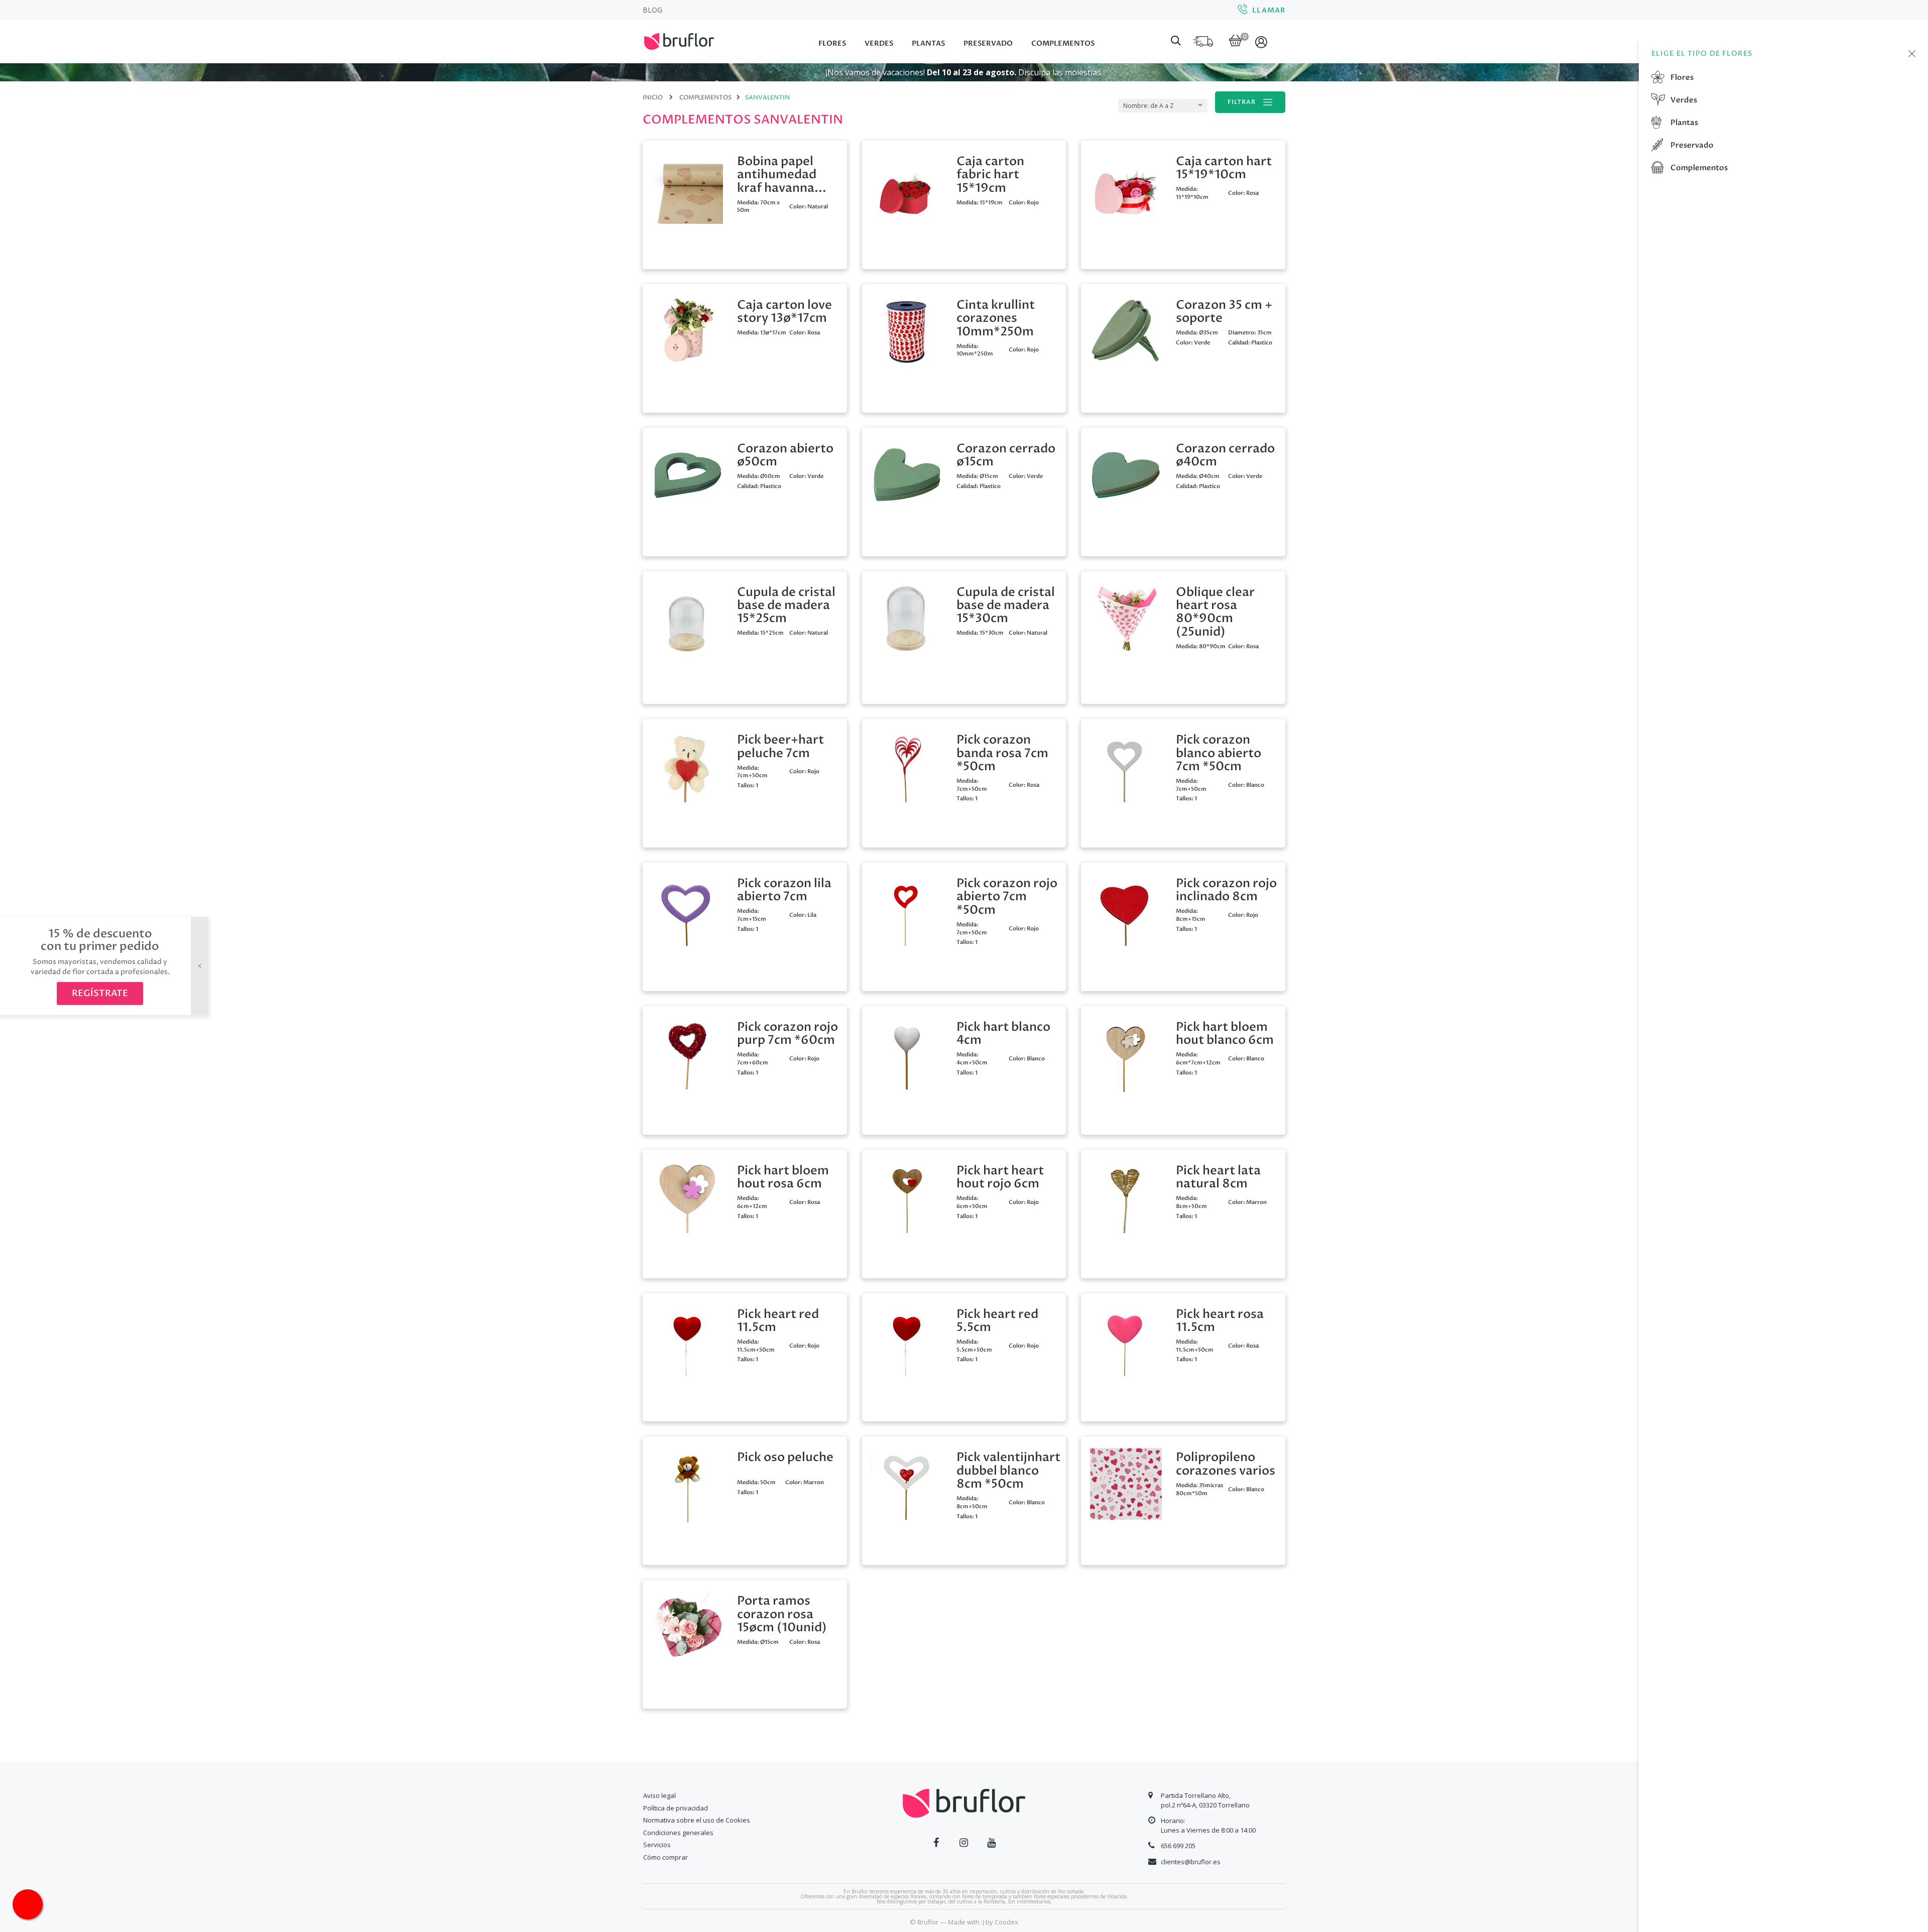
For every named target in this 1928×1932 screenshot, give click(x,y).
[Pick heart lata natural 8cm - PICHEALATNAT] (1126, 1196)
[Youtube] (991, 1843)
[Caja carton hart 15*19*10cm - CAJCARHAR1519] (1126, 187)
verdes (1683, 100)
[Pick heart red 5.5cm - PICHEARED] (907, 1340)
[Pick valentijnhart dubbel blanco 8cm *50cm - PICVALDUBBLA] (907, 1483)
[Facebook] (936, 1843)
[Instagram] (964, 1843)
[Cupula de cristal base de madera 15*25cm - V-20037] (687, 618)
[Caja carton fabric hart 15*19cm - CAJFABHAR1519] (907, 187)
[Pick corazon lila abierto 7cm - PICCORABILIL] (687, 909)
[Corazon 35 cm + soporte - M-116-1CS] (1126, 331)
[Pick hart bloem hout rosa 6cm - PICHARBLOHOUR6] (687, 1196)
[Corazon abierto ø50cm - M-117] (687, 474)
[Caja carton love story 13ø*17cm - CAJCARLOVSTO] (687, 331)
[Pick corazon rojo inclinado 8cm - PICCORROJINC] (1126, 909)
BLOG (652, 10)
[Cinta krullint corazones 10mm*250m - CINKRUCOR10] (907, 331)
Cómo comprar (666, 1857)
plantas (1683, 123)
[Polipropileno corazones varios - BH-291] (1126, 1483)
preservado (1691, 145)
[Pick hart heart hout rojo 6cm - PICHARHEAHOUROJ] (907, 1196)
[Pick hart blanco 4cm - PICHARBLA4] (907, 1053)
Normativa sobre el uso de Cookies (697, 1820)
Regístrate (100, 993)
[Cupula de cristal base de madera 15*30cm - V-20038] (907, 618)
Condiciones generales (678, 1833)
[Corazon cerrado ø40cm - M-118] (1126, 474)
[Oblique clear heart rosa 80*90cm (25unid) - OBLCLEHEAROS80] (1126, 618)
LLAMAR (1269, 10)
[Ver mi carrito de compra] (1235, 41)
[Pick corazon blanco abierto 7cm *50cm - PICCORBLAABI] (1126, 765)
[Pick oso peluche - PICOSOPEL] (687, 1483)
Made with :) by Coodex (983, 1922)
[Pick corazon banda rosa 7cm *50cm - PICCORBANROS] (907, 765)
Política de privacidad (676, 1808)
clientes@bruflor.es (1191, 1862)
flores (1681, 77)
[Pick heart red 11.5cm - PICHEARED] (687, 1340)
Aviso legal (659, 1795)
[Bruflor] (693, 40)
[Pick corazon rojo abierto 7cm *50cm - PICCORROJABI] (907, 909)
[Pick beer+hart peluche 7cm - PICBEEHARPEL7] (687, 765)
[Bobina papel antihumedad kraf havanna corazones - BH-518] (687, 187)
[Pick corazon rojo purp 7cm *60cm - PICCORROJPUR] (687, 1053)
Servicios (657, 1845)
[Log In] (1262, 42)
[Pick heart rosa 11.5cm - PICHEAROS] (1126, 1340)
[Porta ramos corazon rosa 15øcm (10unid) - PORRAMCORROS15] (687, 1627)
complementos (1698, 168)
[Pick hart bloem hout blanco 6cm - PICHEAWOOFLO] (1126, 1053)
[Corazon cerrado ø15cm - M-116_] (907, 474)
